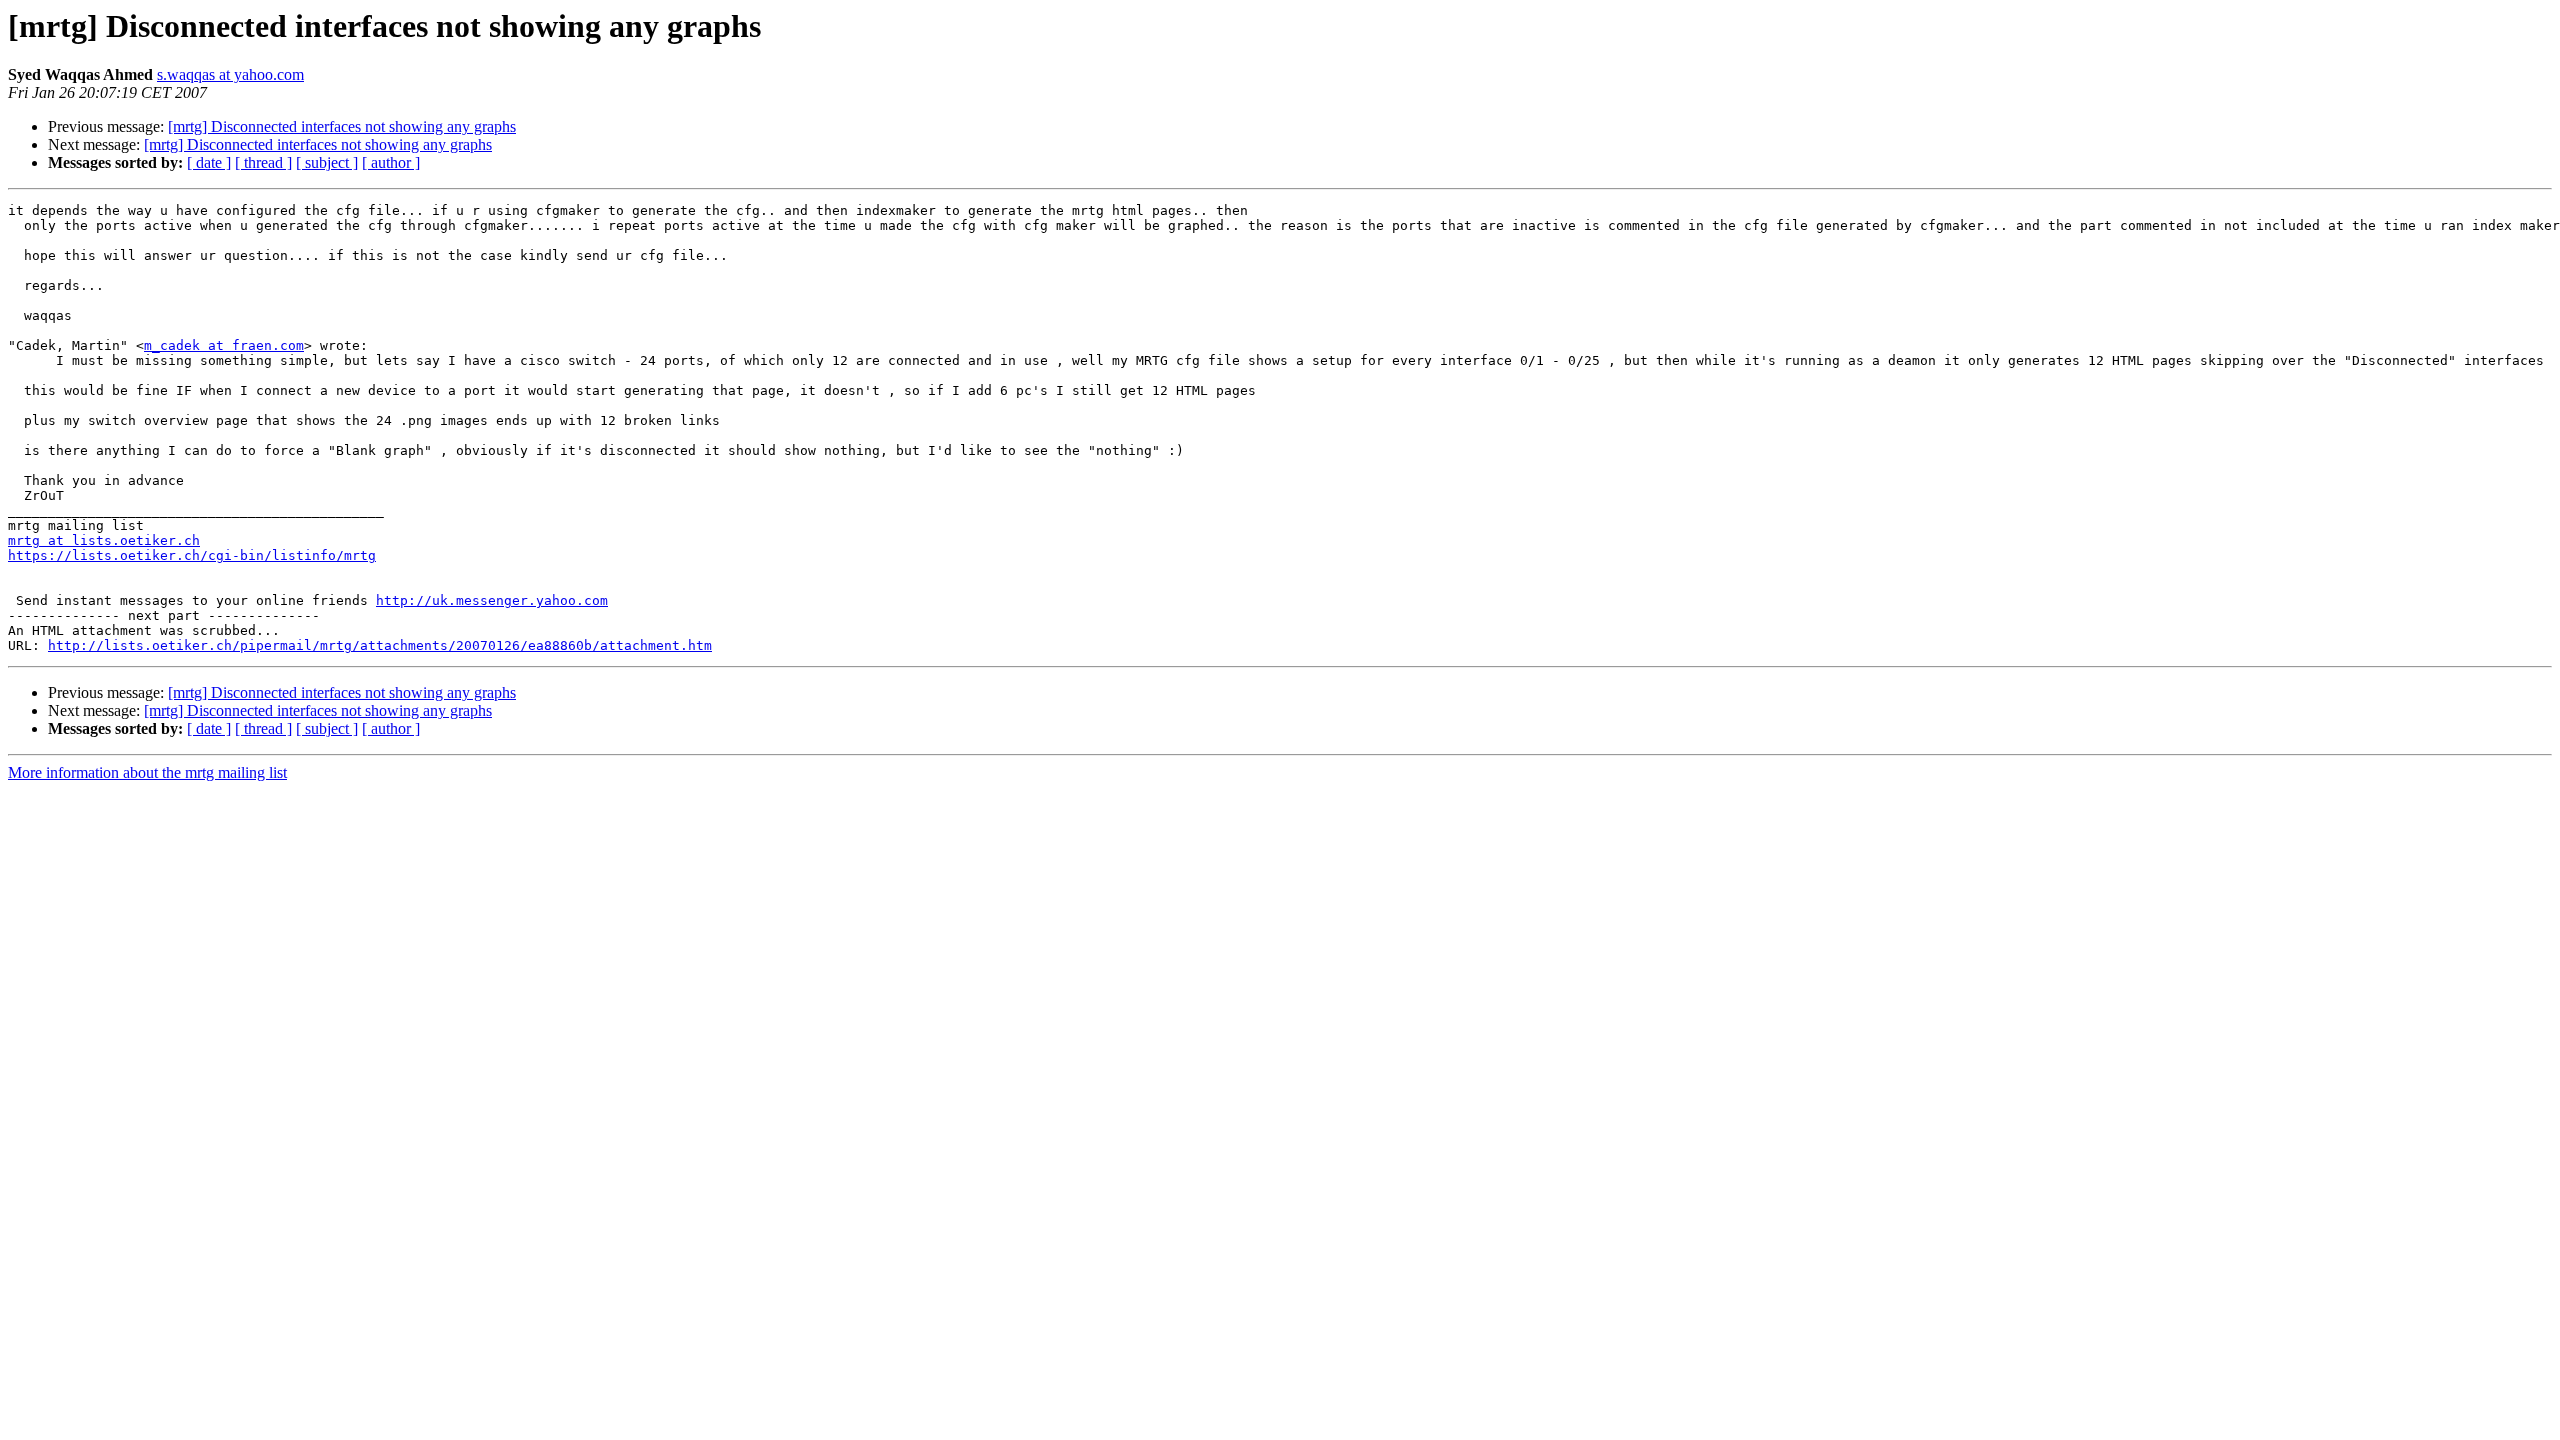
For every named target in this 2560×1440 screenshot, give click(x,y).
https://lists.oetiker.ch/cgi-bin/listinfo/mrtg (192, 555)
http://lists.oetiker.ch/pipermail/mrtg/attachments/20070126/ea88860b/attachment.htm (380, 645)
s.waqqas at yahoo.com (230, 74)
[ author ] (391, 162)
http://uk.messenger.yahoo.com (492, 600)
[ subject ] (327, 162)
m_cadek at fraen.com (224, 345)
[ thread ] (263, 162)
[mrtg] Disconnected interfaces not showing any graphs (342, 126)
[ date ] (209, 162)
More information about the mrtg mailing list (147, 772)
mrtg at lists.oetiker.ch (104, 540)
